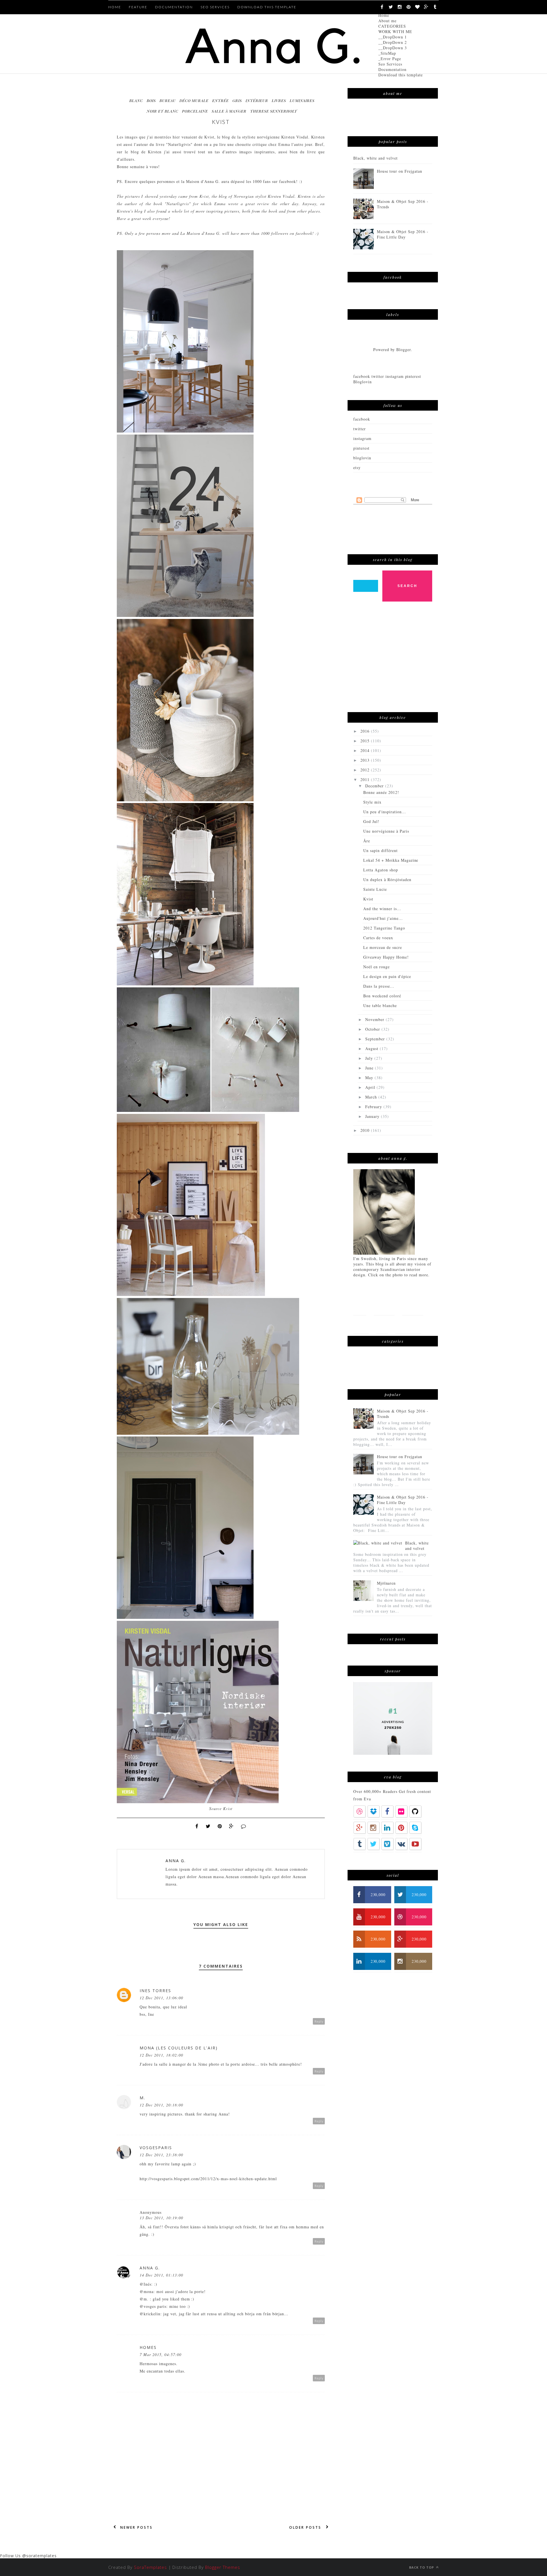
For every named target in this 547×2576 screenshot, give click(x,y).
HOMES (148, 2347)
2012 (366, 770)
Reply (319, 2021)
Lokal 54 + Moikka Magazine (391, 860)
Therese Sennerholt (274, 111)
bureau (168, 100)
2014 (366, 750)
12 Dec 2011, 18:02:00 (161, 2055)
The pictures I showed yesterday (147, 196)
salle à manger (229, 111)
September (376, 1039)
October (373, 1029)
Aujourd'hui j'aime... (383, 918)
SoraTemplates (150, 2567)
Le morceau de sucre (383, 947)
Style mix (372, 802)
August (373, 1048)
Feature (138, 7)
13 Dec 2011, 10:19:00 (161, 2218)
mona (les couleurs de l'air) (179, 2048)
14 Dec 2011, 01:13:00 (161, 2275)
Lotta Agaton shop (381, 870)
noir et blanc (163, 111)
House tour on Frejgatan (400, 171)
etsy (357, 467)
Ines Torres (155, 1991)
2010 (366, 1130)
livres (279, 100)
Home (384, 15)
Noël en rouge (376, 967)
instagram (362, 438)
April (371, 1087)
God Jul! (371, 821)
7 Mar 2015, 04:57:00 (161, 2354)
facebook (362, 419)
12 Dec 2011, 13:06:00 (161, 1998)
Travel (361, 1324)
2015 (366, 741)
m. (142, 2098)
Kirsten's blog (130, 211)
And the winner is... (382, 909)
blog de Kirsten (146, 152)
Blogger (404, 349)
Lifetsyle (413, 1306)
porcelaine (195, 111)
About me (387, 21)
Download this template (401, 75)
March (372, 1097)
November (375, 1019)
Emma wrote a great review (242, 204)
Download (408, 1324)
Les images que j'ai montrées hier (148, 137)
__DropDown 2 (393, 42)
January (373, 1116)
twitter (360, 429)
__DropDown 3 (393, 48)
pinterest (361, 448)
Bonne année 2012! (381, 792)
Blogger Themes (223, 2567)
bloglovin (362, 458)
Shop (382, 1324)
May (370, 1078)
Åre (367, 841)
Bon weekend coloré (382, 996)
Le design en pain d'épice (387, 976)
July (370, 1058)
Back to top (422, 2567)
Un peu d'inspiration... (385, 812)
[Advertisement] (396, 660)
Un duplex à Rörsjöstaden (387, 880)
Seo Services (390, 64)
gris (237, 100)
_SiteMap (387, 53)
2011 (366, 779)
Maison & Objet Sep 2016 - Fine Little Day (403, 234)
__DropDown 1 (393, 37)
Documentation (392, 69)
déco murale (194, 100)
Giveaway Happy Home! (386, 957)
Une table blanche (380, 1005)
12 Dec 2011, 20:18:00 (161, 2105)
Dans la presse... (379, 986)
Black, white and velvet (375, 158)
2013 (366, 760)
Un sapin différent (380, 850)
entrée (221, 100)
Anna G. (176, 1861)
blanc (136, 100)
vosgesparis (156, 2148)
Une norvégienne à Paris (386, 831)
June (370, 1068)
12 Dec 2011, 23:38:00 (161, 2155)
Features (384, 1306)
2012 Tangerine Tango (384, 928)
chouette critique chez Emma (263, 144)
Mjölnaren (386, 1583)
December (375, 786)
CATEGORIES (392, 26)
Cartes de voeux (378, 938)
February (374, 1107)
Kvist (209, 137)
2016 (366, 731)
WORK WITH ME (395, 31)
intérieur (257, 100)
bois (151, 100)
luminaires (302, 100)
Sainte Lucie (375, 889)
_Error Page (390, 59)
